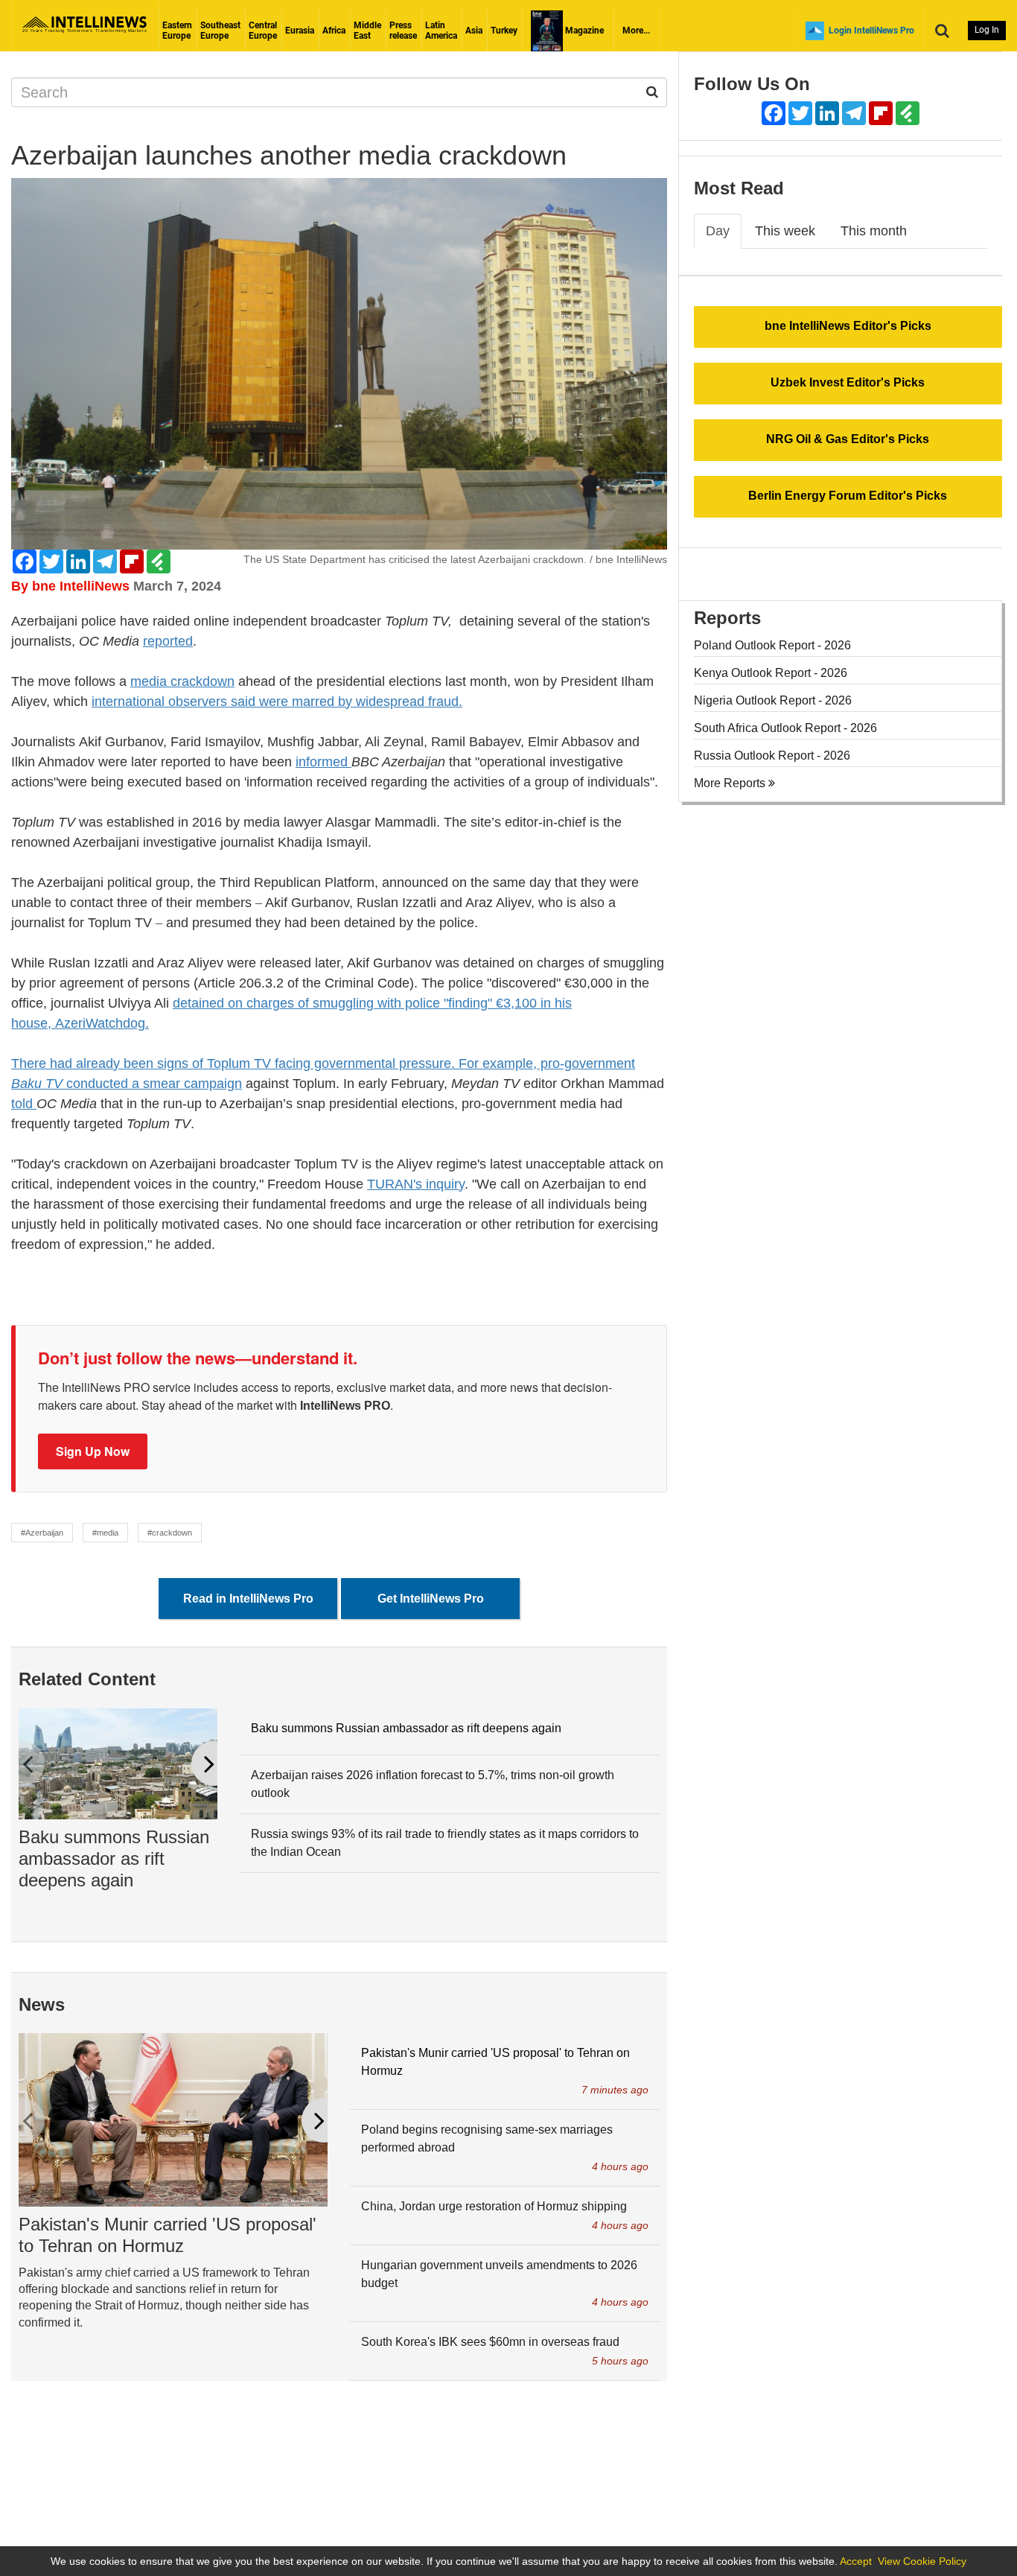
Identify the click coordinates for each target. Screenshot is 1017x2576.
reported (168, 641)
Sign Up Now (93, 1451)
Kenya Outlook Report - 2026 (771, 673)
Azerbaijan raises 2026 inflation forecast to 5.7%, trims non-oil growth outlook (433, 1784)
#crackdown (170, 1533)
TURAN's (396, 1184)
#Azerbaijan (42, 1533)
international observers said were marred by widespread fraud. (277, 702)
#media (105, 1533)
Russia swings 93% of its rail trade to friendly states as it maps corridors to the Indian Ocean (445, 1843)
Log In (987, 30)
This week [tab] (785, 231)
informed (323, 762)
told (24, 1104)
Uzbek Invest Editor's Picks (848, 382)
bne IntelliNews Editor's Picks (848, 326)
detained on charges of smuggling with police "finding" (334, 1003)
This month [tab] (874, 231)
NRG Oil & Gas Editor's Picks (848, 439)
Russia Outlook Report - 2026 (772, 756)
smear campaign (192, 1084)
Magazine (583, 31)
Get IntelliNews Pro (431, 1599)
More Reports (731, 783)
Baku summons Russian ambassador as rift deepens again (114, 1858)
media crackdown (182, 681)
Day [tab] (718, 231)
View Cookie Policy (922, 2561)
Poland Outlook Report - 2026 (772, 645)
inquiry (445, 1184)
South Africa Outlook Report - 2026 (785, 728)
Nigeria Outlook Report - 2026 (773, 700)
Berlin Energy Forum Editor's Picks (848, 496)
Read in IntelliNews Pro (248, 1599)
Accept (856, 2561)
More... (636, 31)
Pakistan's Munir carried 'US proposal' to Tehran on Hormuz (168, 2235)
